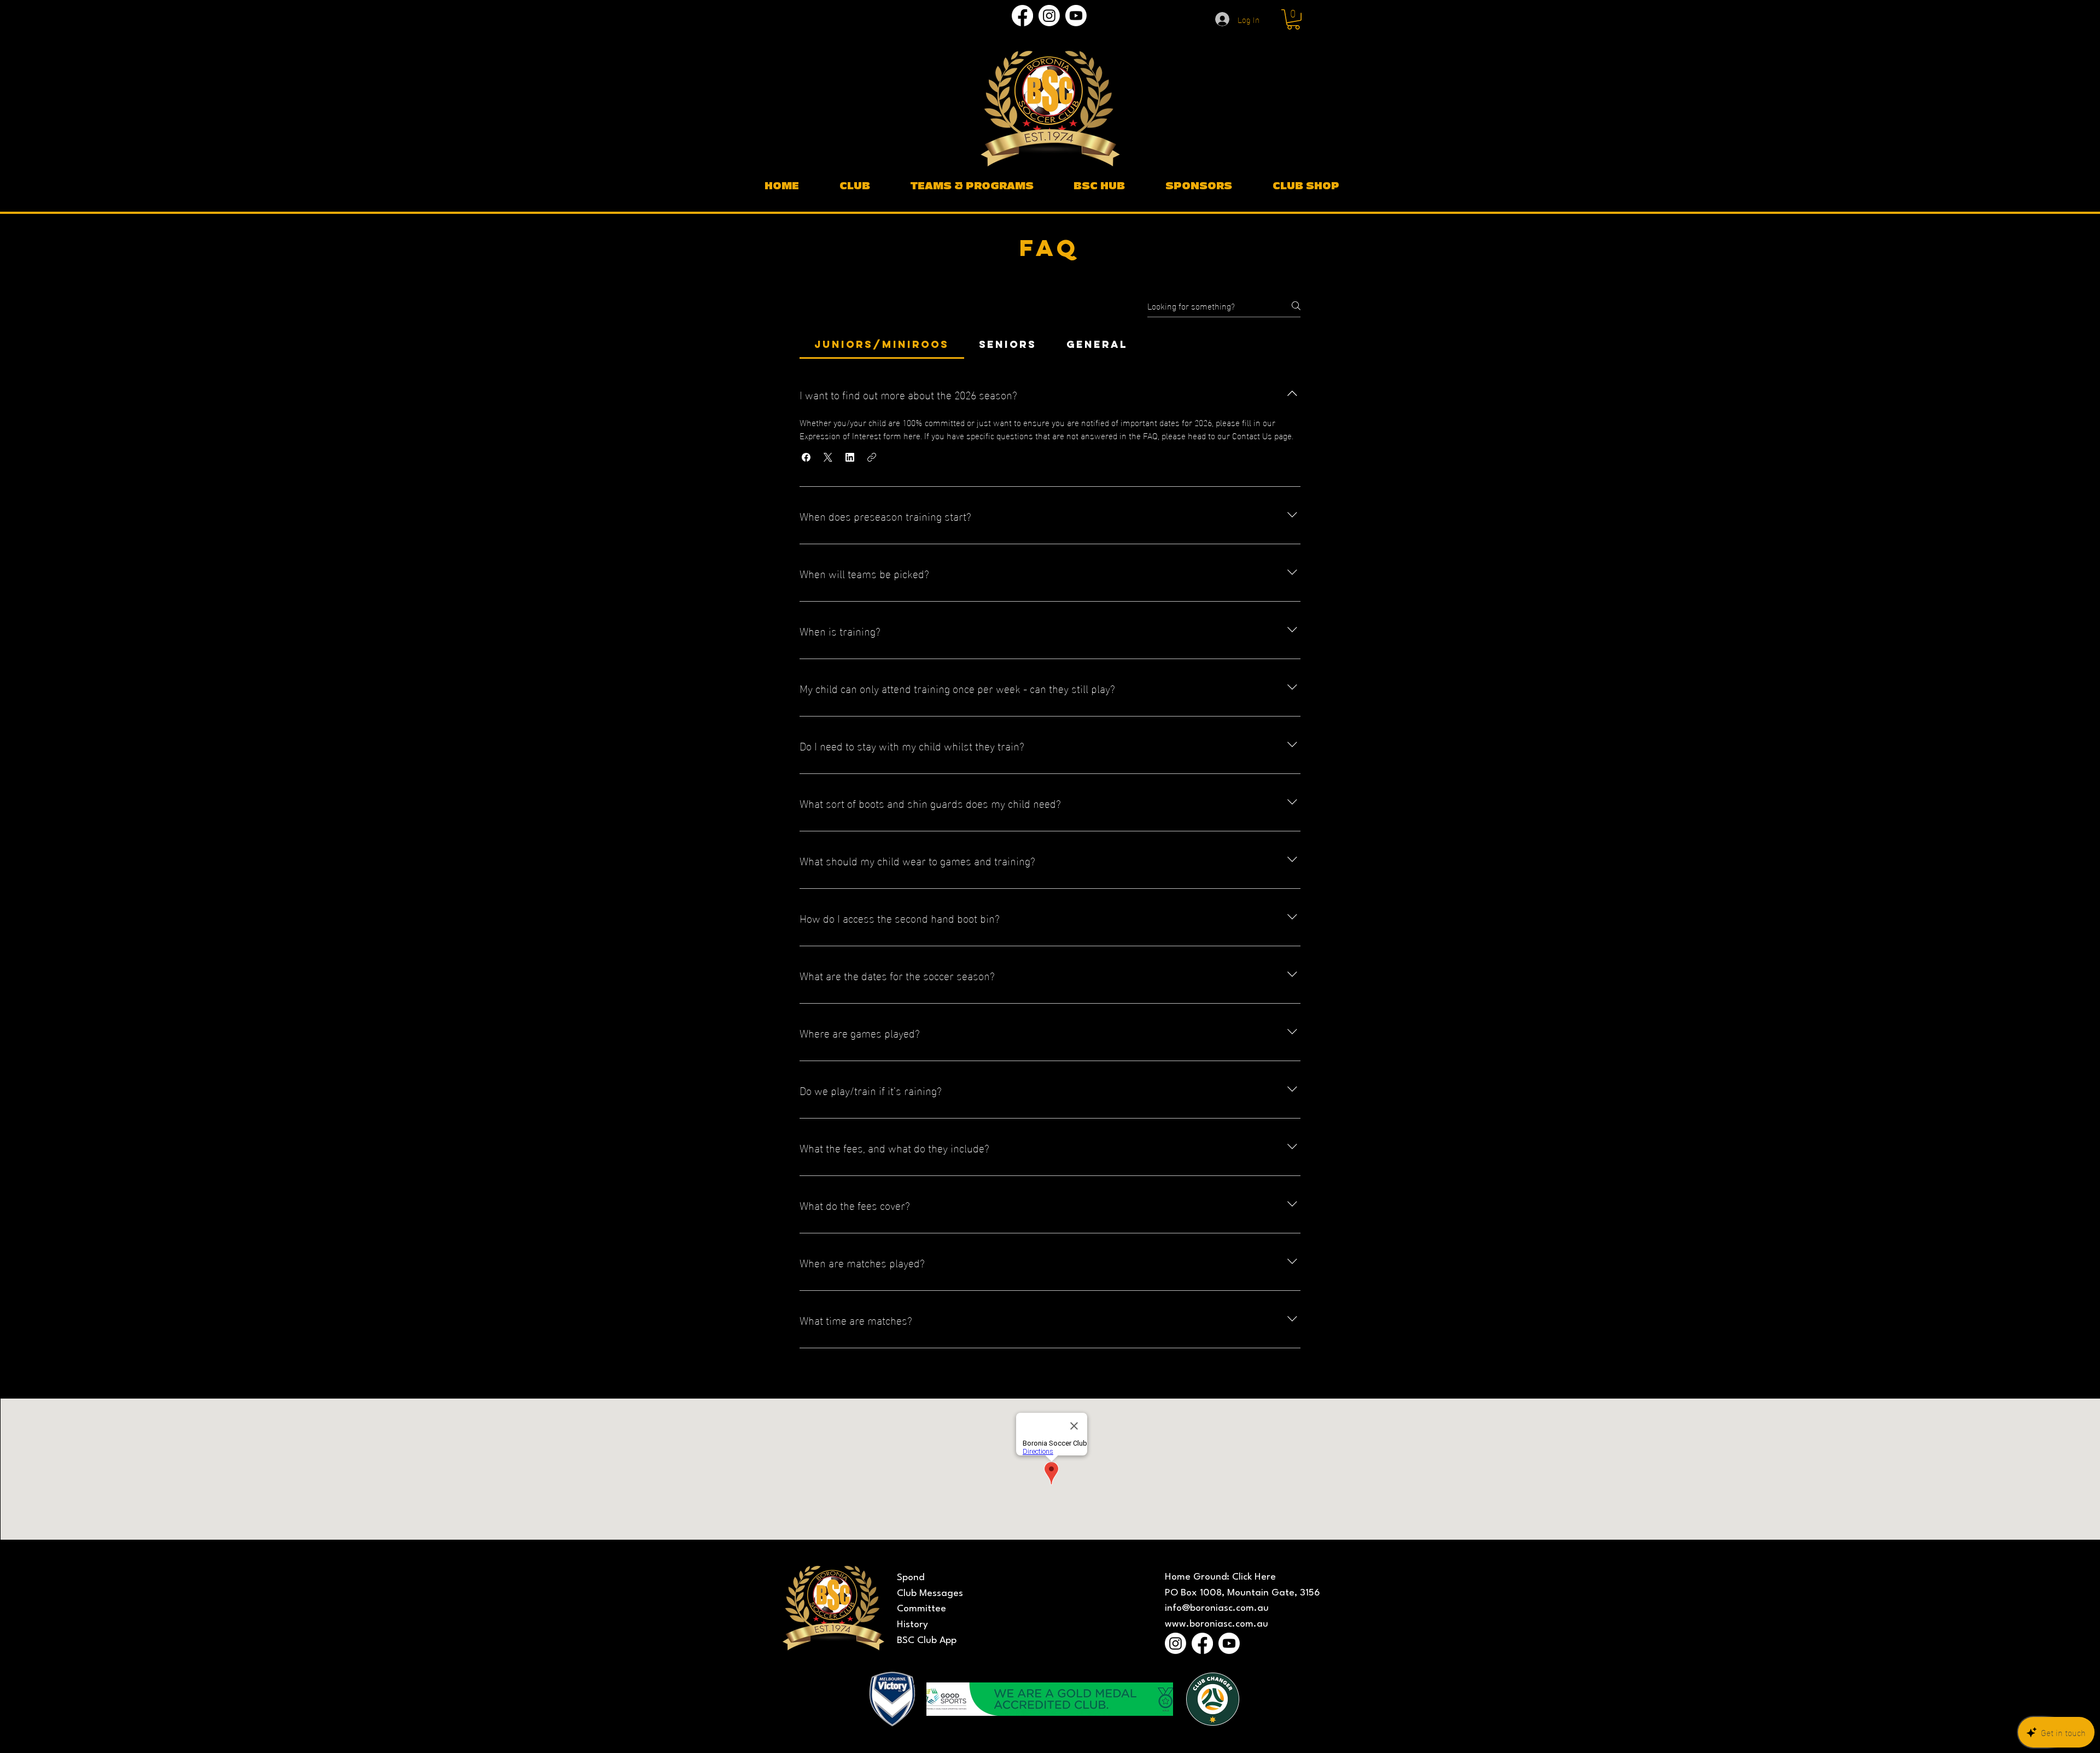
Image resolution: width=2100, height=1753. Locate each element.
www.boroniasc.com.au (1217, 1624)
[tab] (882, 345)
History (912, 1625)
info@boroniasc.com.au (1217, 1608)
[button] (1293, 19)
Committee (921, 1609)
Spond (911, 1578)
